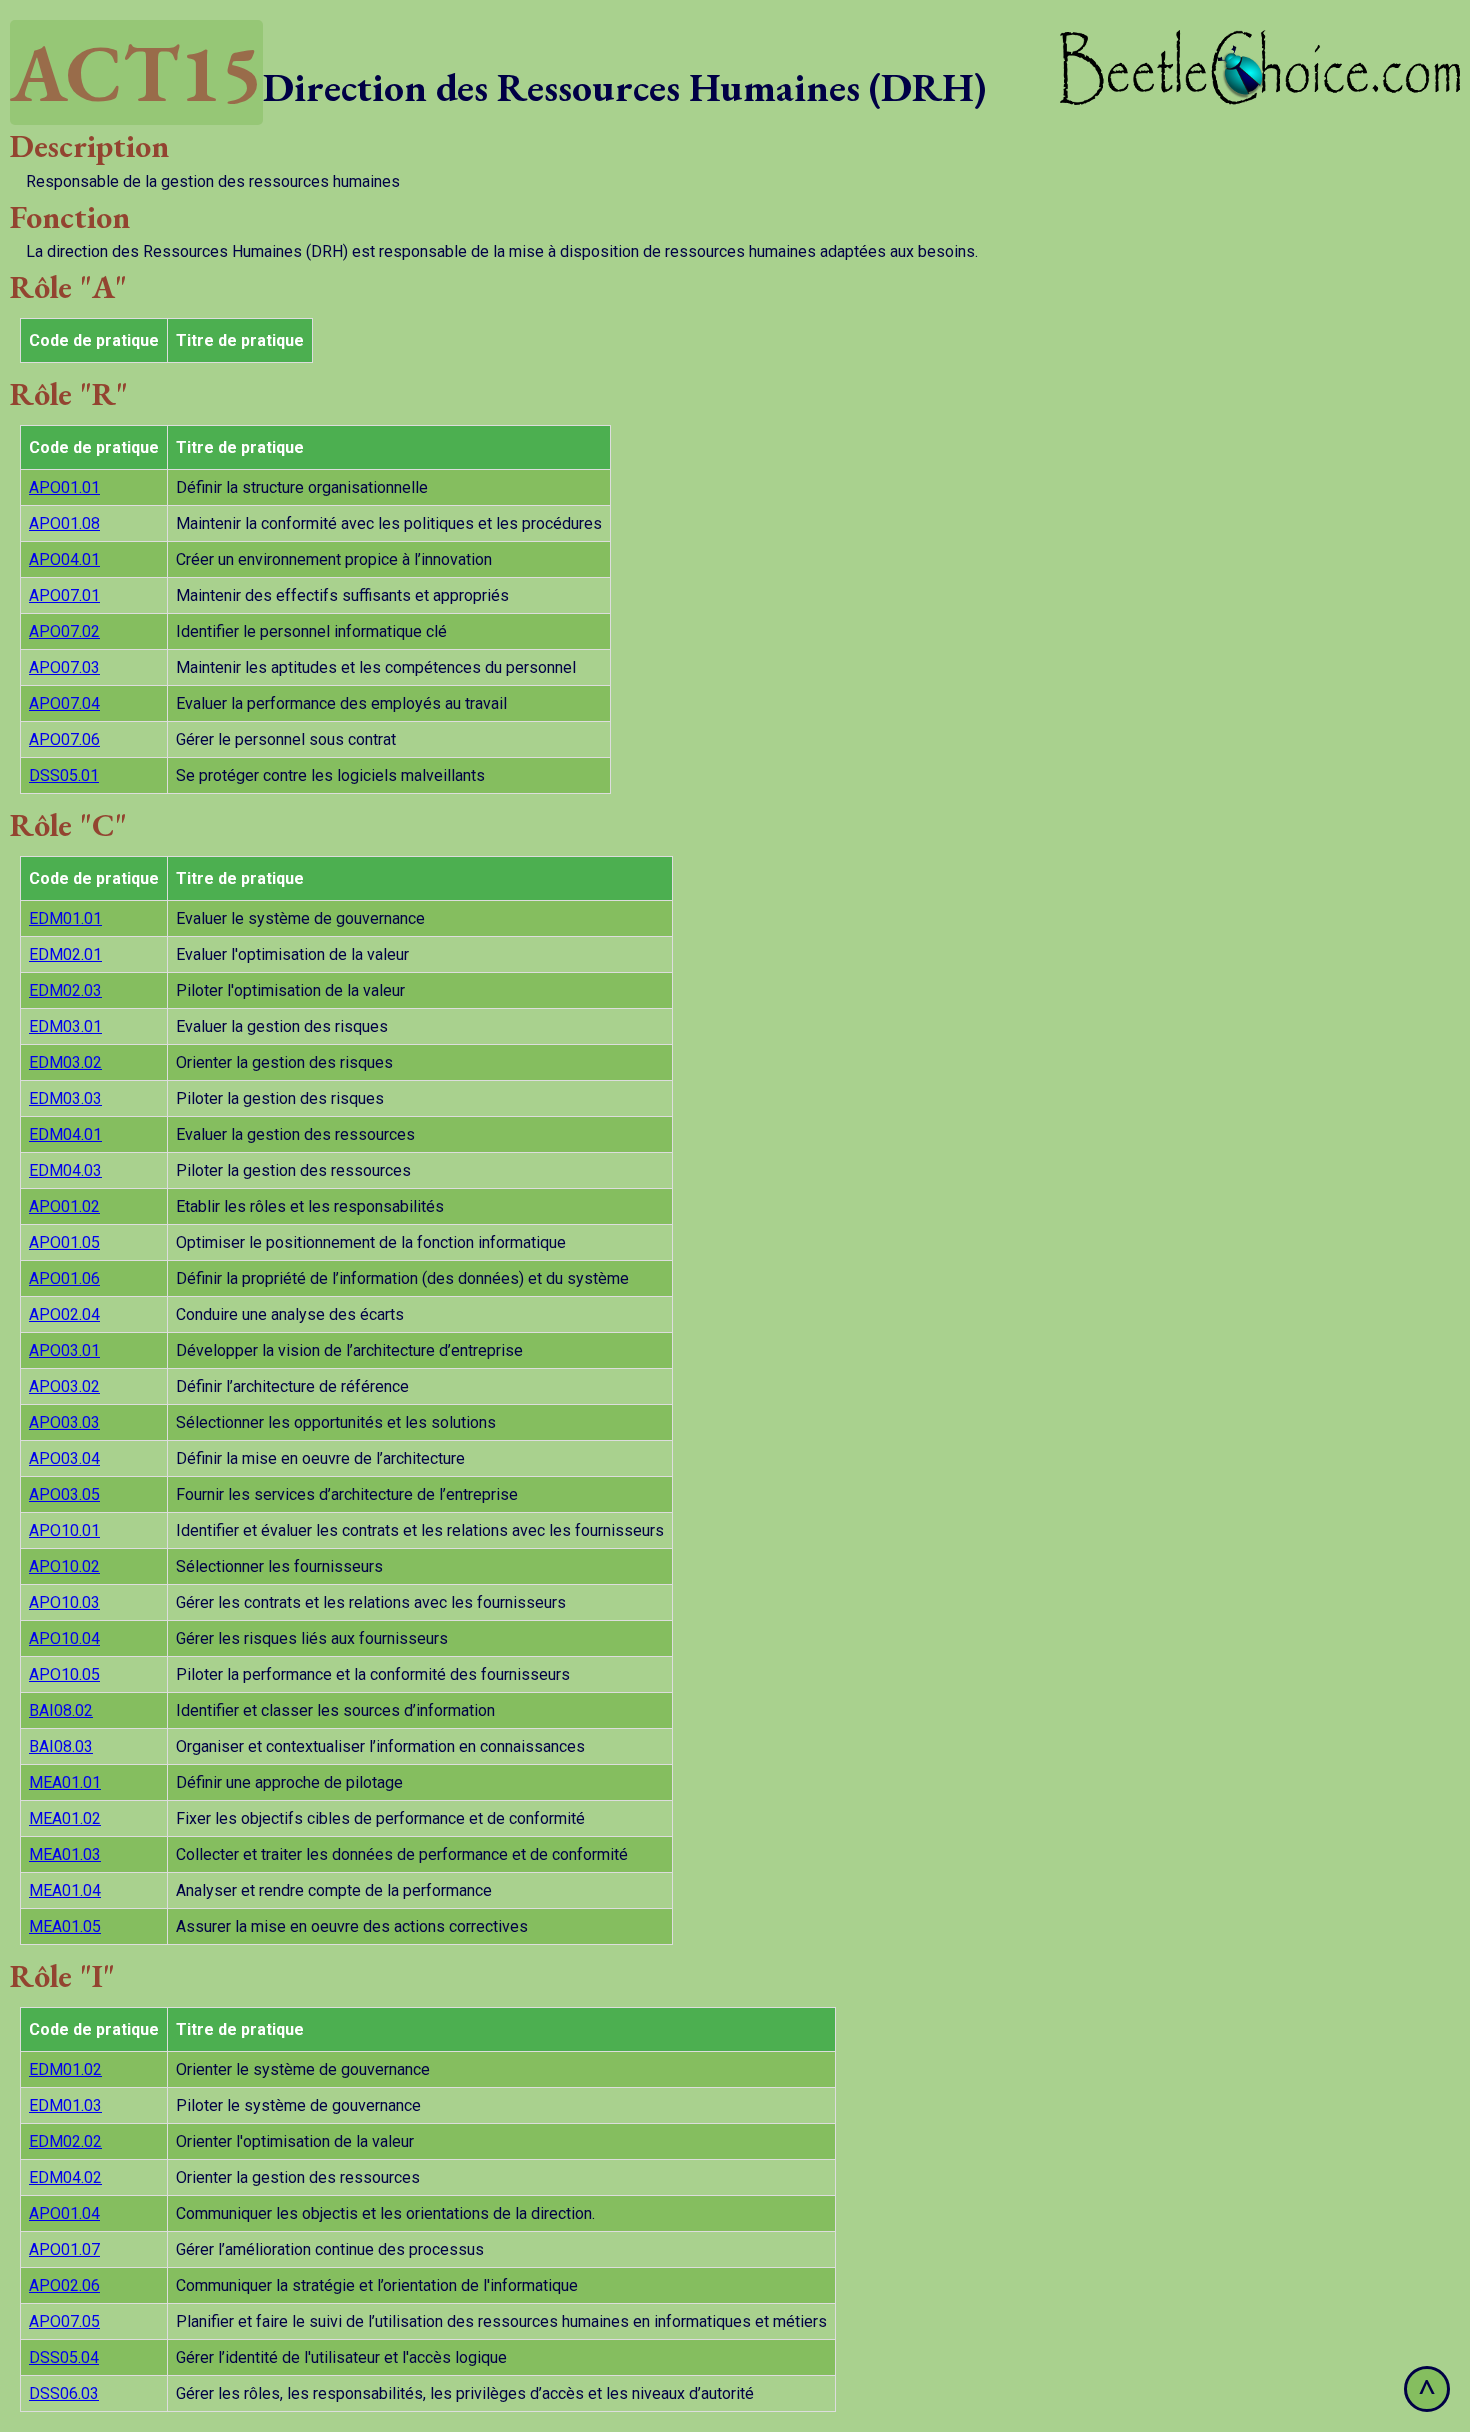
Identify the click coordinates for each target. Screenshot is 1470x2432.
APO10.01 (64, 1530)
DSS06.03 (64, 2393)
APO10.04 (64, 1638)
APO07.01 (64, 595)
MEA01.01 (65, 1782)
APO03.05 (64, 1494)
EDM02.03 (65, 990)
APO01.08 (64, 523)
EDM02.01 (65, 954)
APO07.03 (64, 667)
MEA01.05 (65, 1926)
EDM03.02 (65, 1062)
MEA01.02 (65, 1818)
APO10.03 (64, 1602)
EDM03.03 (65, 1098)
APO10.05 (64, 1674)
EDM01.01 (65, 918)
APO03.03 (64, 1422)
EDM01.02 (65, 2069)
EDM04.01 (65, 1134)
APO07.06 (64, 739)
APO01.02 (64, 1206)
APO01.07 (64, 2249)
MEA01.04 (65, 1890)
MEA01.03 (65, 1854)
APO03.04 (64, 1458)
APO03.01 (64, 1350)
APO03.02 (64, 1386)
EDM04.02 (65, 2177)
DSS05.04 (64, 2357)
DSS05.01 (64, 775)
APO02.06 (64, 2285)
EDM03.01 (65, 1026)
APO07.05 (64, 2321)
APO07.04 (64, 703)
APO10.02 (64, 1566)
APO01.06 (64, 1278)
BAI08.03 (61, 1746)
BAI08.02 (61, 1710)
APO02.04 (64, 1314)
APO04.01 (64, 559)
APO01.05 (64, 1242)
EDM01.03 (65, 2105)
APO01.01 (64, 487)
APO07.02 (64, 631)
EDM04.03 (65, 1170)
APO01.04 (64, 2213)
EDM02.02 (65, 2141)
